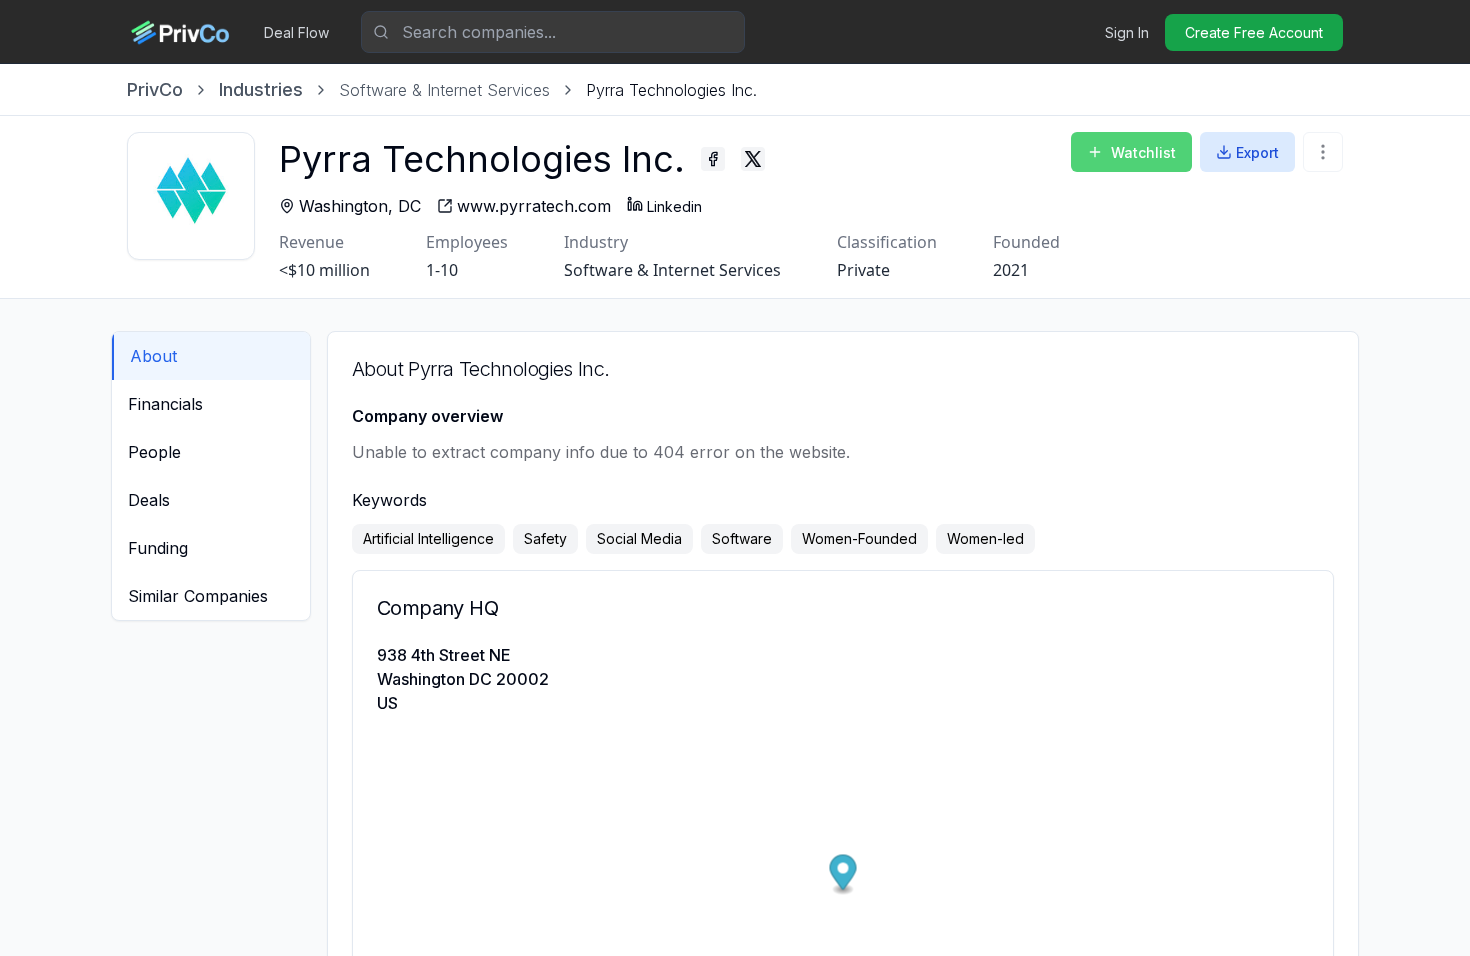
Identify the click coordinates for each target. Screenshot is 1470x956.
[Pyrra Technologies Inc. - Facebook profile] (713, 159)
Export (1257, 152)
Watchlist (1143, 152)
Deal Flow (296, 32)
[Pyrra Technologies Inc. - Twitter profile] (753, 159)
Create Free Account (1254, 32)
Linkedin (674, 206)
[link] (671, 90)
